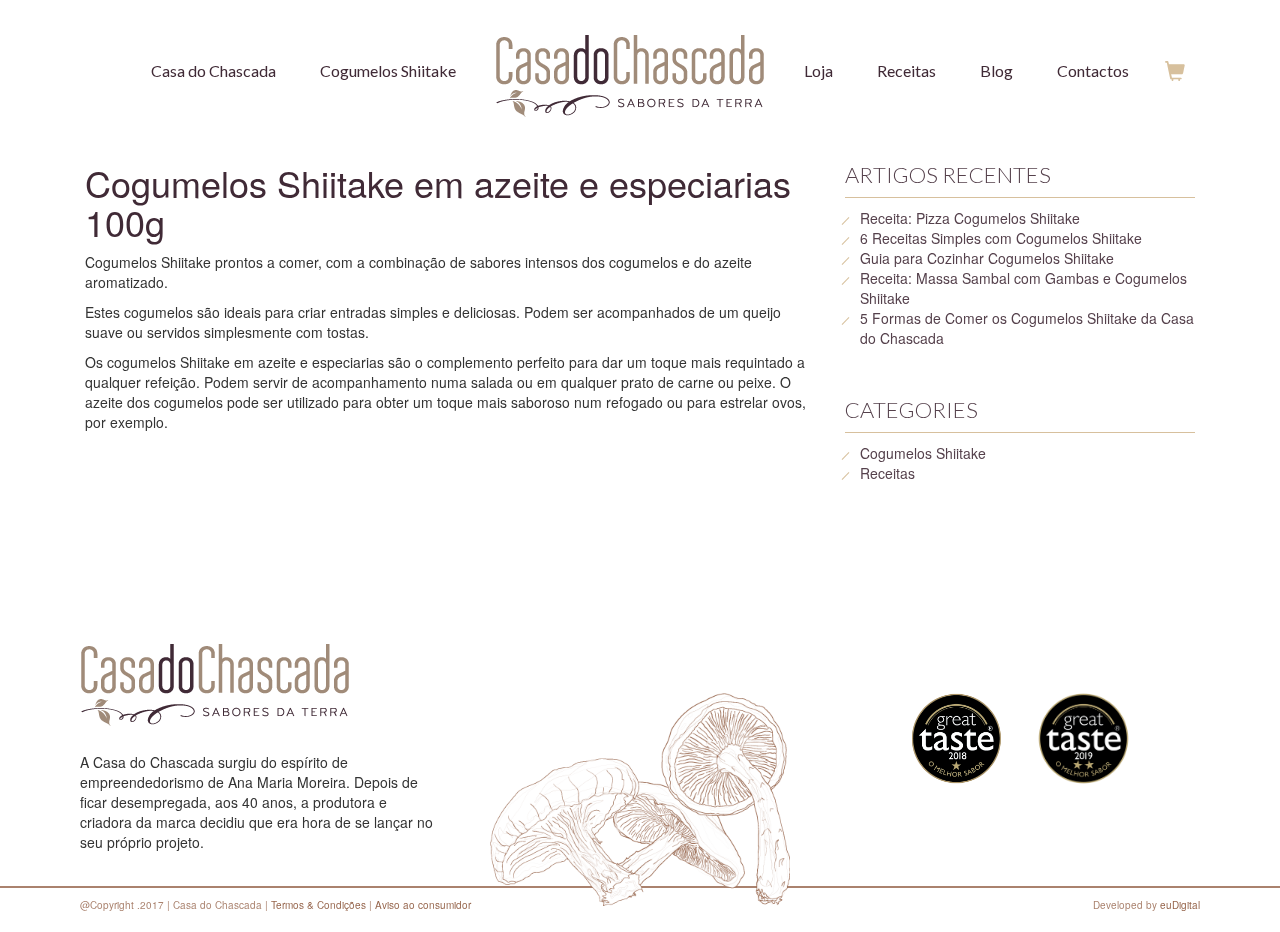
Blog (996, 70)
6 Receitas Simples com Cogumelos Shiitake (1001, 238)
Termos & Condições (318, 905)
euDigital (1180, 905)
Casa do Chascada (213, 70)
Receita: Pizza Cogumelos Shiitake (970, 218)
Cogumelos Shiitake (388, 70)
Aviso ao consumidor (423, 905)
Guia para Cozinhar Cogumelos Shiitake (987, 258)
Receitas (906, 70)
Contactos (1093, 70)
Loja (818, 70)
